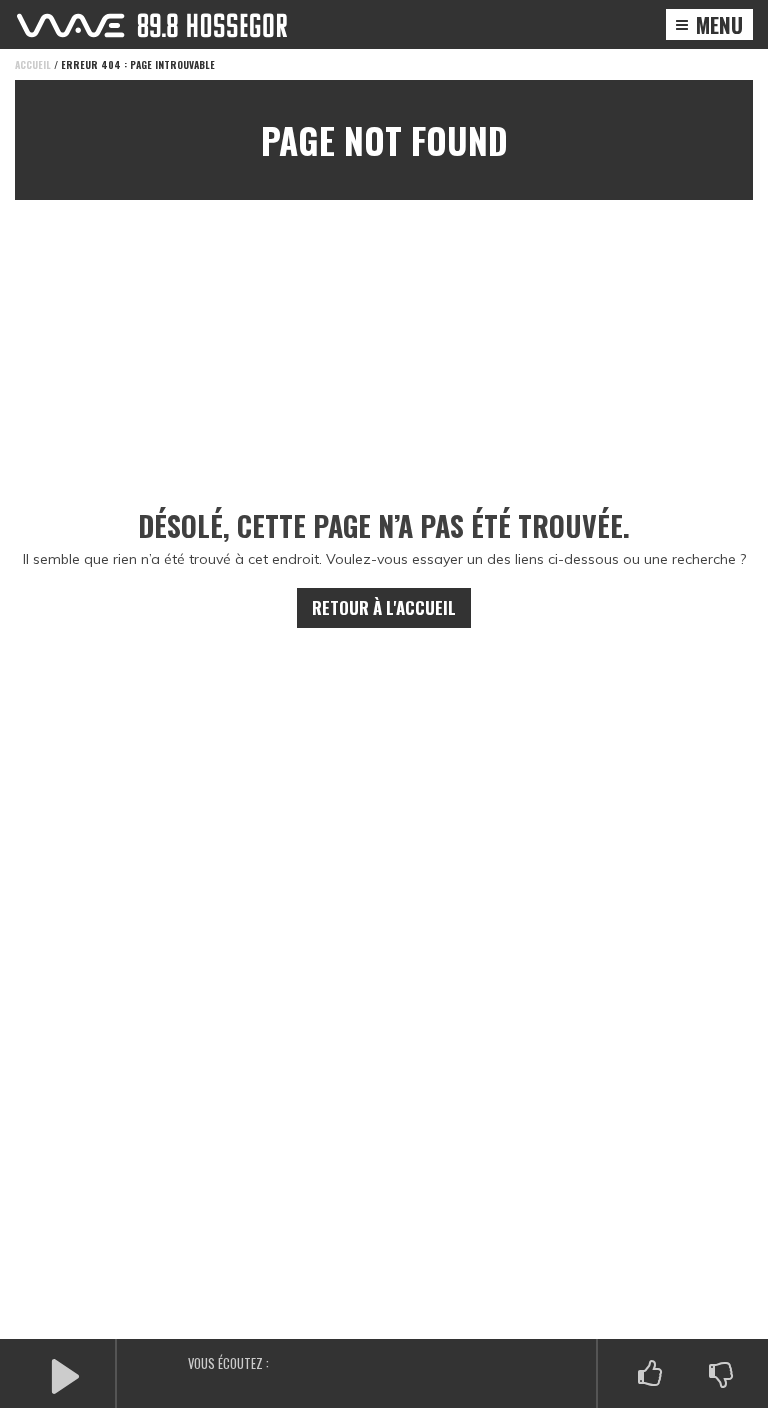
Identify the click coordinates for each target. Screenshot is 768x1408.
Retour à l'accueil (384, 607)
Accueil (33, 64)
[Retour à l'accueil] (152, 25)
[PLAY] (65, 1374)
